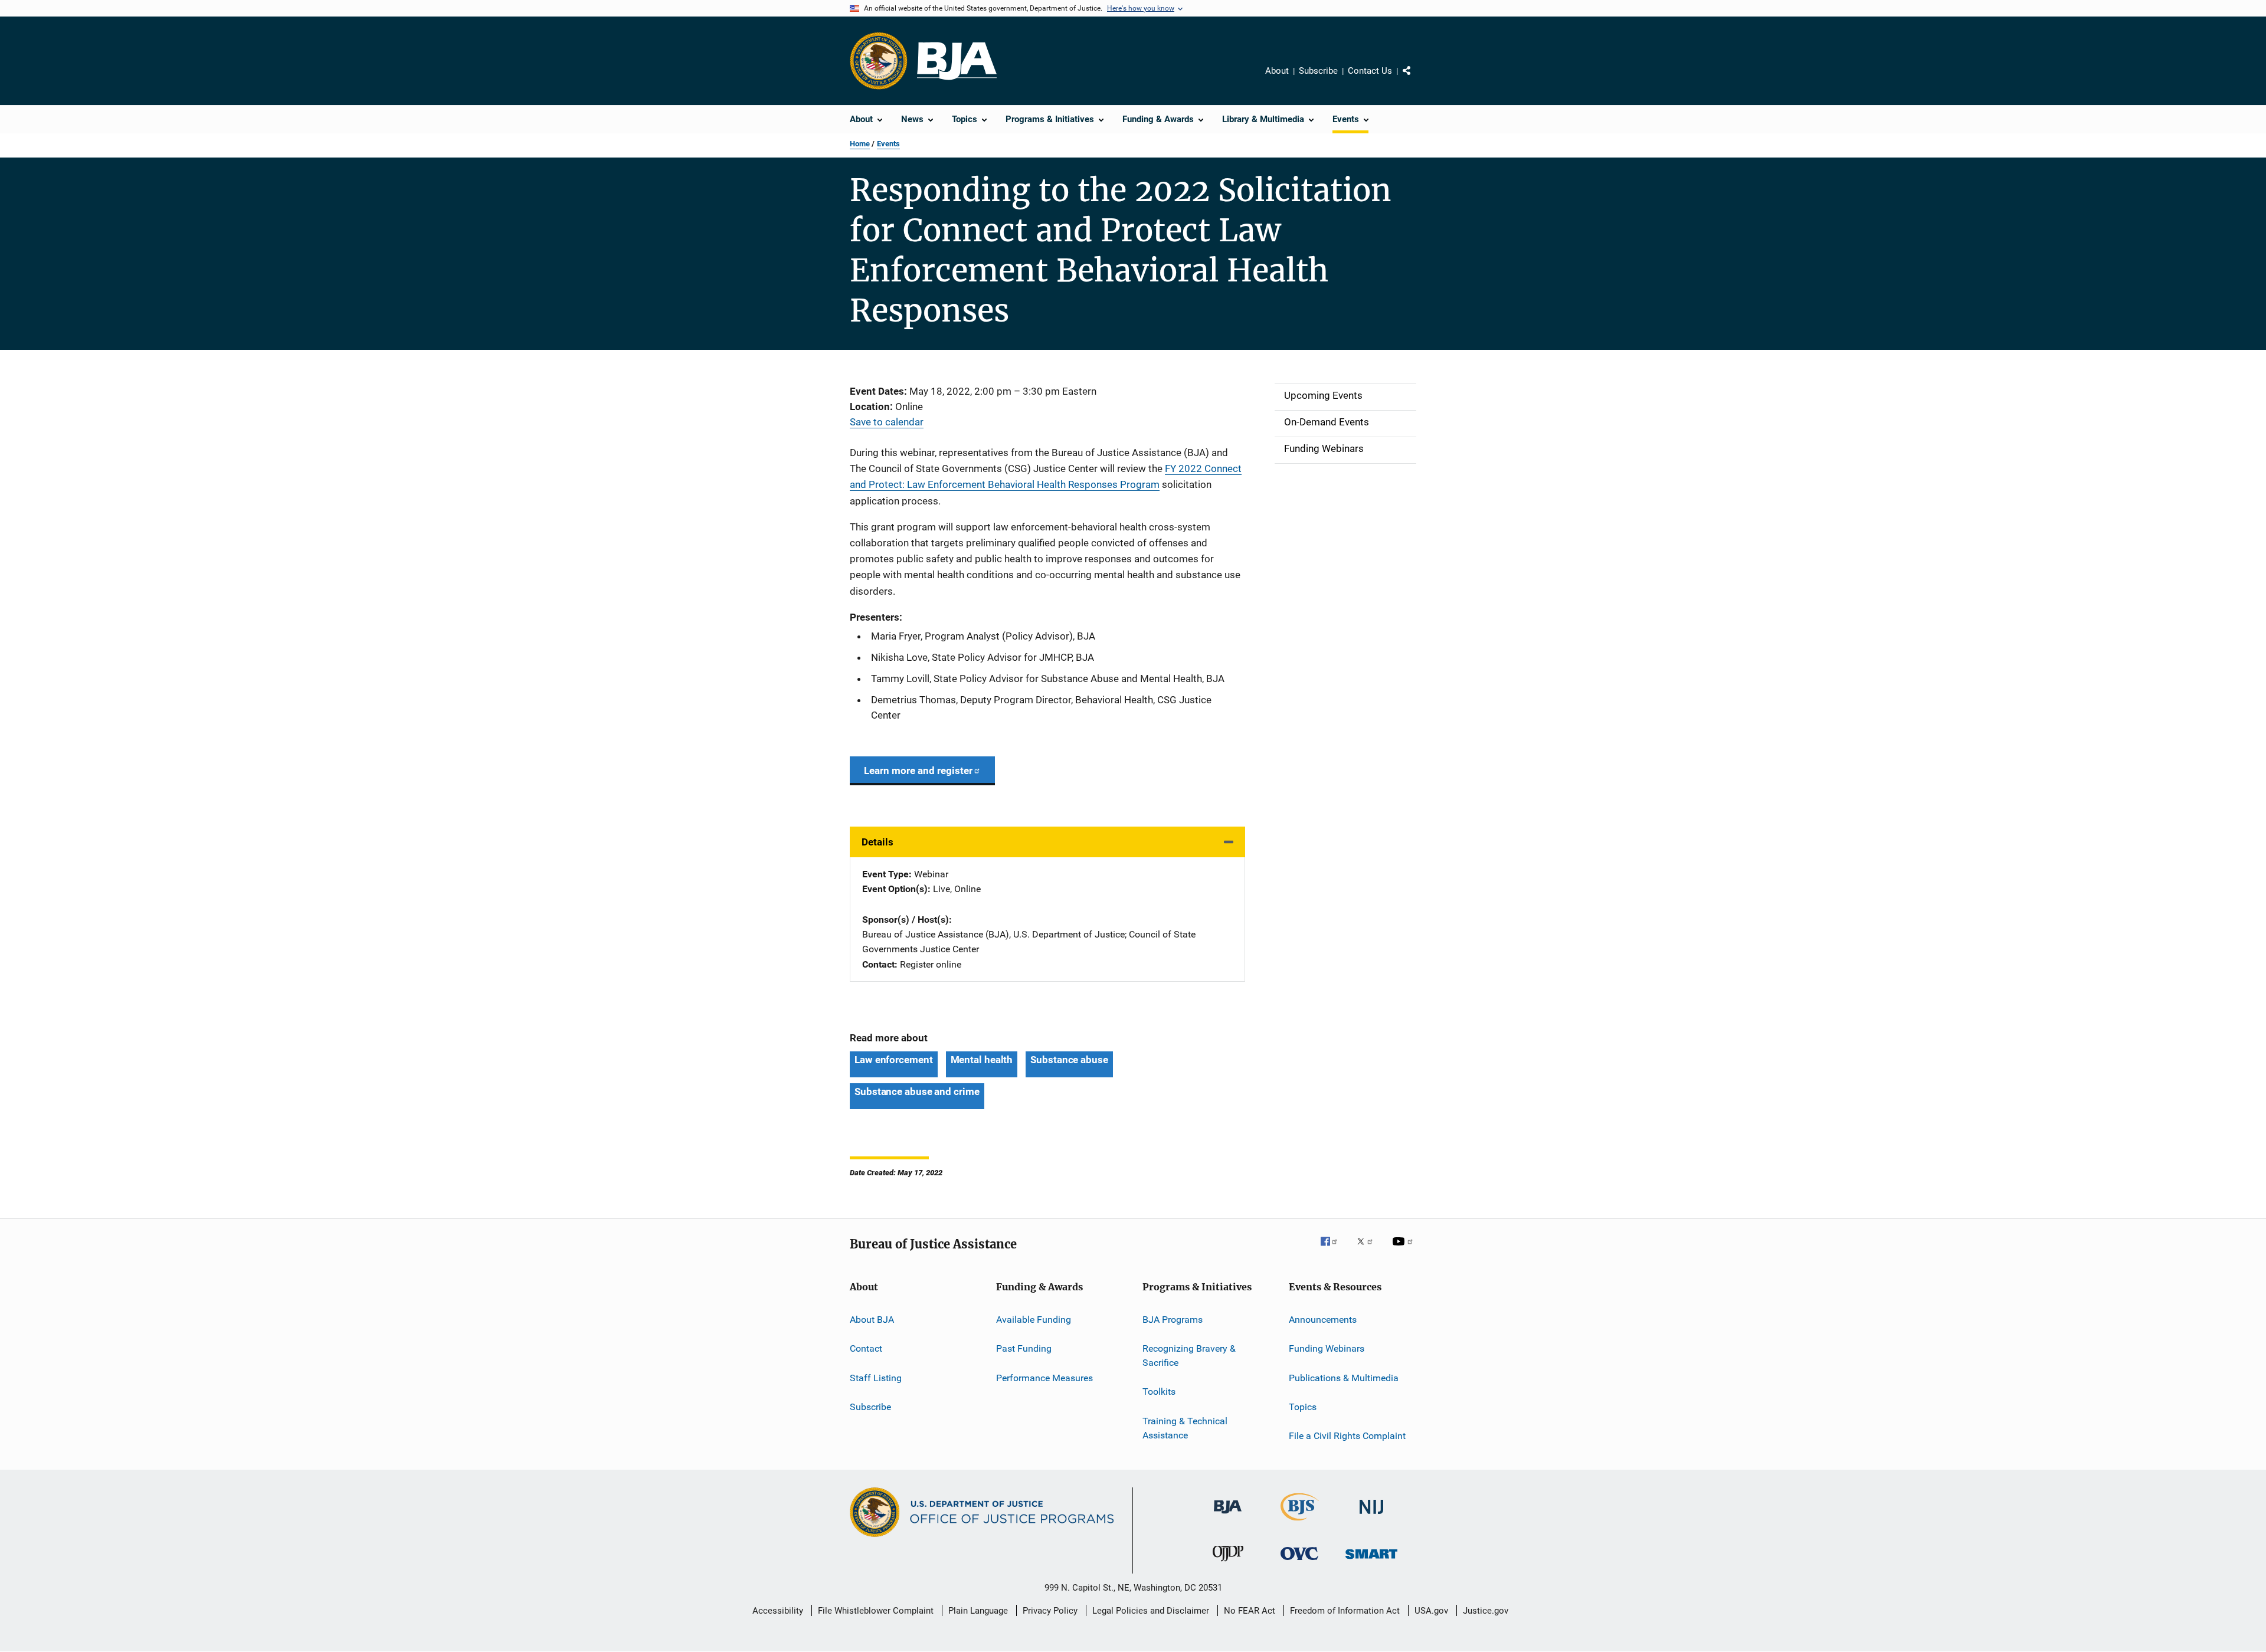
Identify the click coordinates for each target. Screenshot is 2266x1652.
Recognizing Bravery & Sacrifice (1189, 1356)
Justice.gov (1486, 1611)
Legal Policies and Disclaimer (1151, 1611)
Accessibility (778, 1611)
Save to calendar (887, 422)
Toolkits (1159, 1392)
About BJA (872, 1320)
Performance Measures (1044, 1377)
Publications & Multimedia (1344, 1377)
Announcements (1323, 1320)
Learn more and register (918, 771)
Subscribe (1318, 71)
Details (877, 842)
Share (1416, 79)
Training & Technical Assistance (1185, 1428)
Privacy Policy (1050, 1611)
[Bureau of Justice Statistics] (1300, 1523)
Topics (1303, 1407)
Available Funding (1034, 1320)
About (1277, 71)
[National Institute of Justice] (1371, 1516)
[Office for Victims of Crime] (1299, 1562)
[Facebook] (1334, 1250)
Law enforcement (894, 1060)
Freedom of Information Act (1345, 1611)
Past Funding (1024, 1348)
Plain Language (978, 1611)
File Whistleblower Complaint (876, 1611)
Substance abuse (1069, 1060)
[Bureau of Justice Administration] (1228, 1516)
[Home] (957, 61)
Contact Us (1370, 71)
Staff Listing (876, 1377)
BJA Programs (1173, 1320)
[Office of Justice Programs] (879, 61)
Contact (866, 1348)
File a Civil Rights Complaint (1347, 1436)
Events (888, 144)
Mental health (982, 1060)
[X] (1369, 1250)
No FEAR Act (1250, 1611)
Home (860, 144)
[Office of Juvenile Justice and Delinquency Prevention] (1228, 1563)
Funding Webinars (1327, 1348)
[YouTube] (1404, 1250)
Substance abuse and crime (917, 1091)
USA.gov (1431, 1611)
